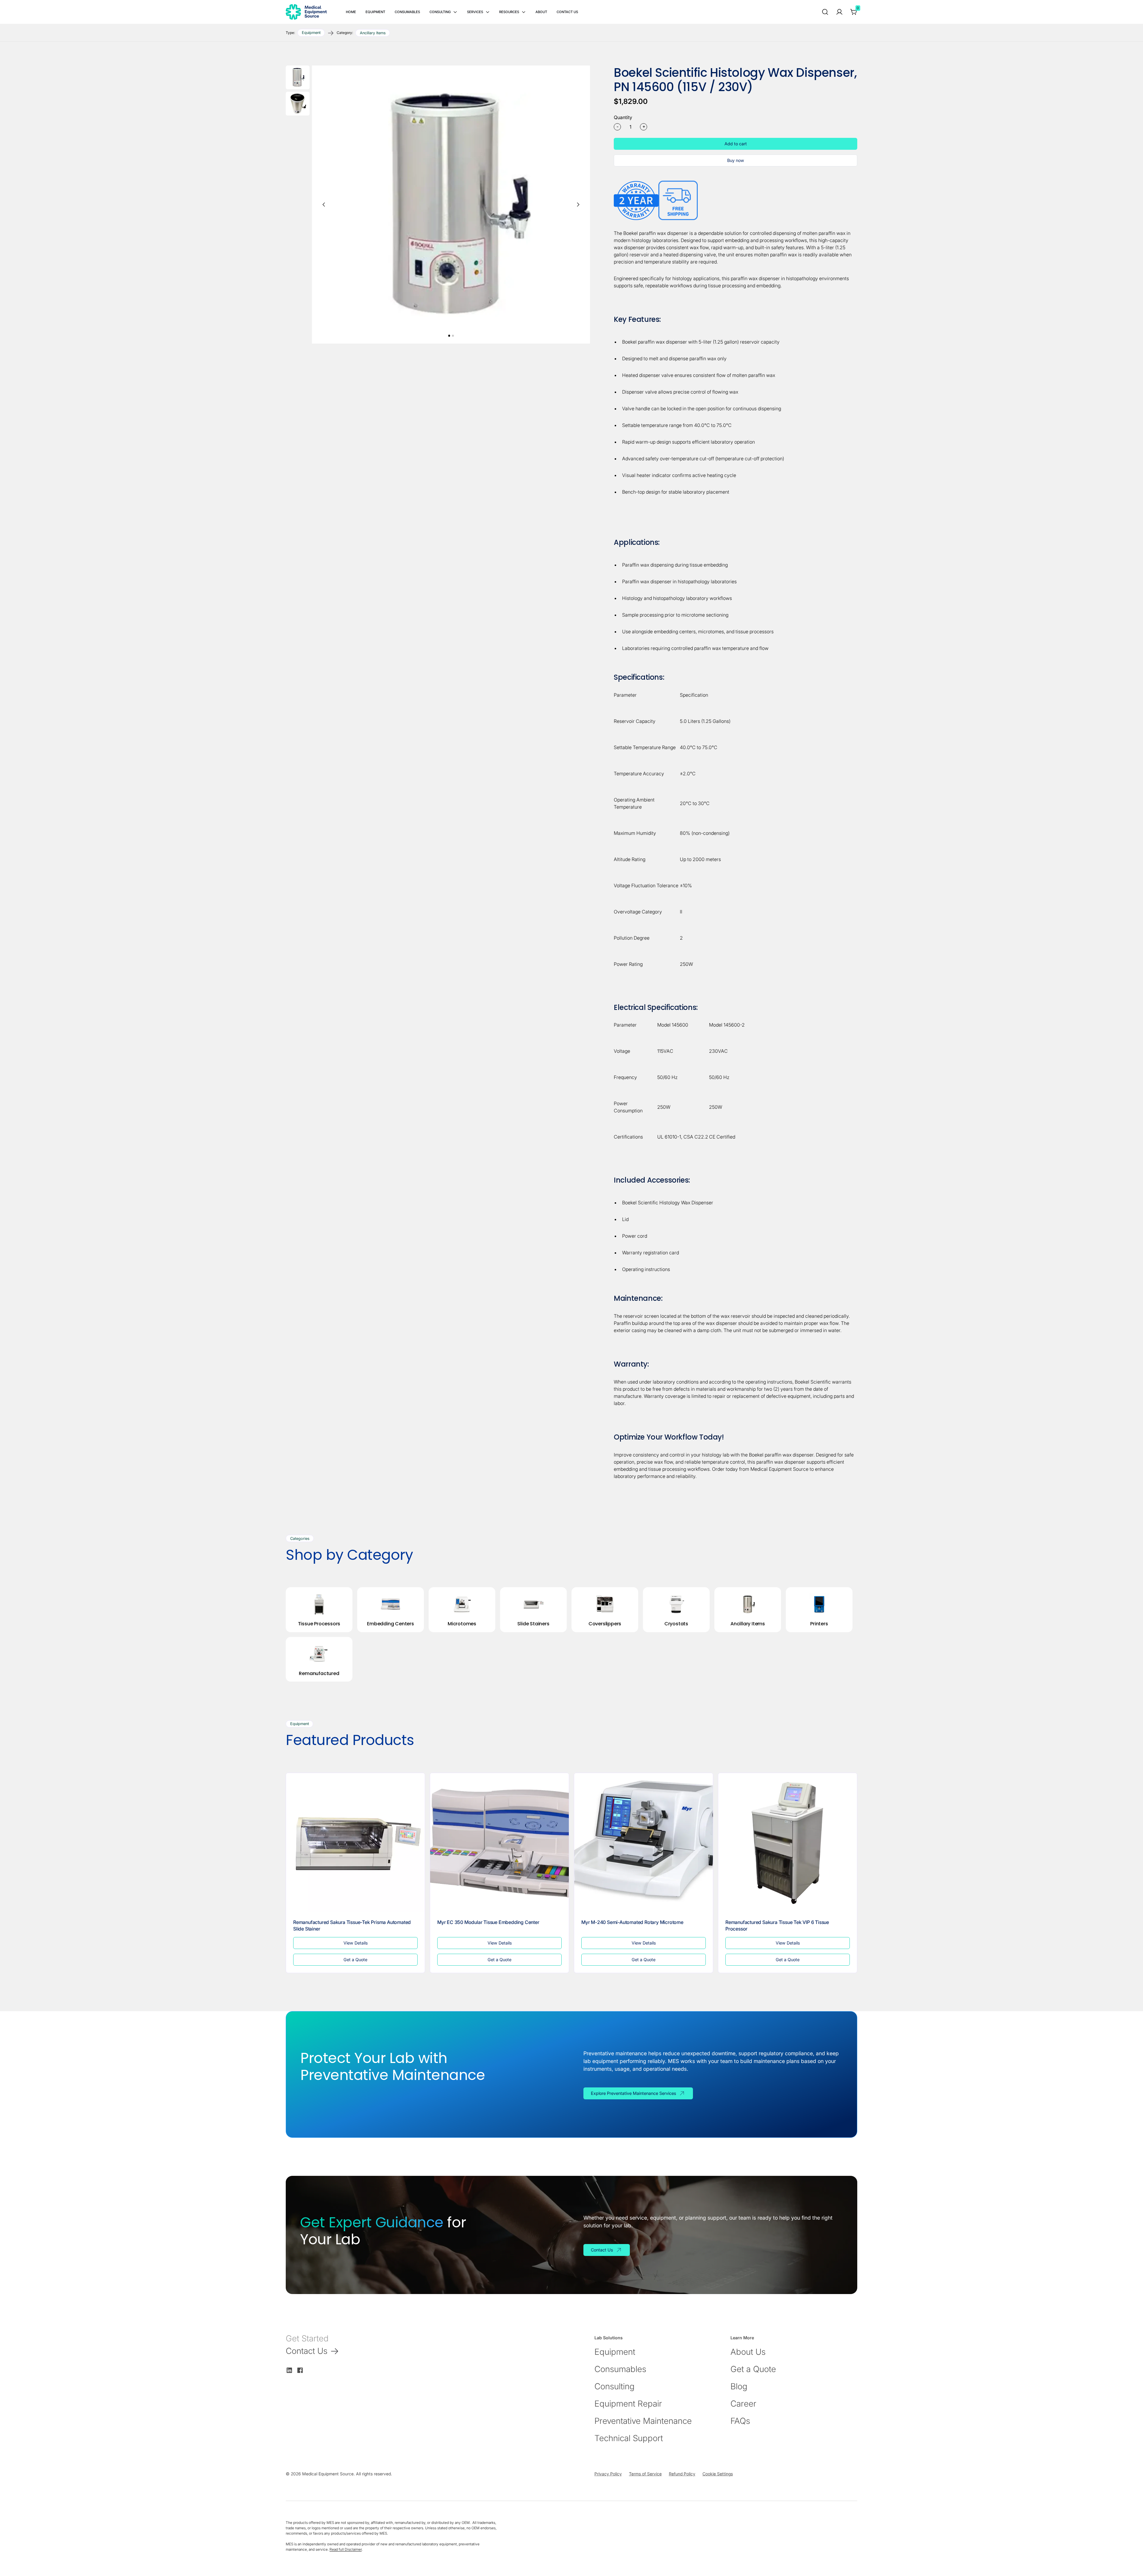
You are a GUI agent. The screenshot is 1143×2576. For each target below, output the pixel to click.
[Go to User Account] (839, 12)
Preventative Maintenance (643, 2421)
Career (743, 2404)
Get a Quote (753, 2369)
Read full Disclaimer (346, 2549)
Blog (739, 2386)
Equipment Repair (628, 2404)
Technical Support (629, 2438)
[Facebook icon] (300, 2370)
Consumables (620, 2369)
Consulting (615, 2386)
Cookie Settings (718, 2474)
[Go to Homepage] (306, 12)
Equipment (615, 2352)
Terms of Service (645, 2474)
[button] (443, 12)
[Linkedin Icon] (289, 2370)
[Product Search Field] (825, 12)
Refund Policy (682, 2474)
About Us (748, 2352)
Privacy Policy (608, 2474)
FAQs (740, 2421)
